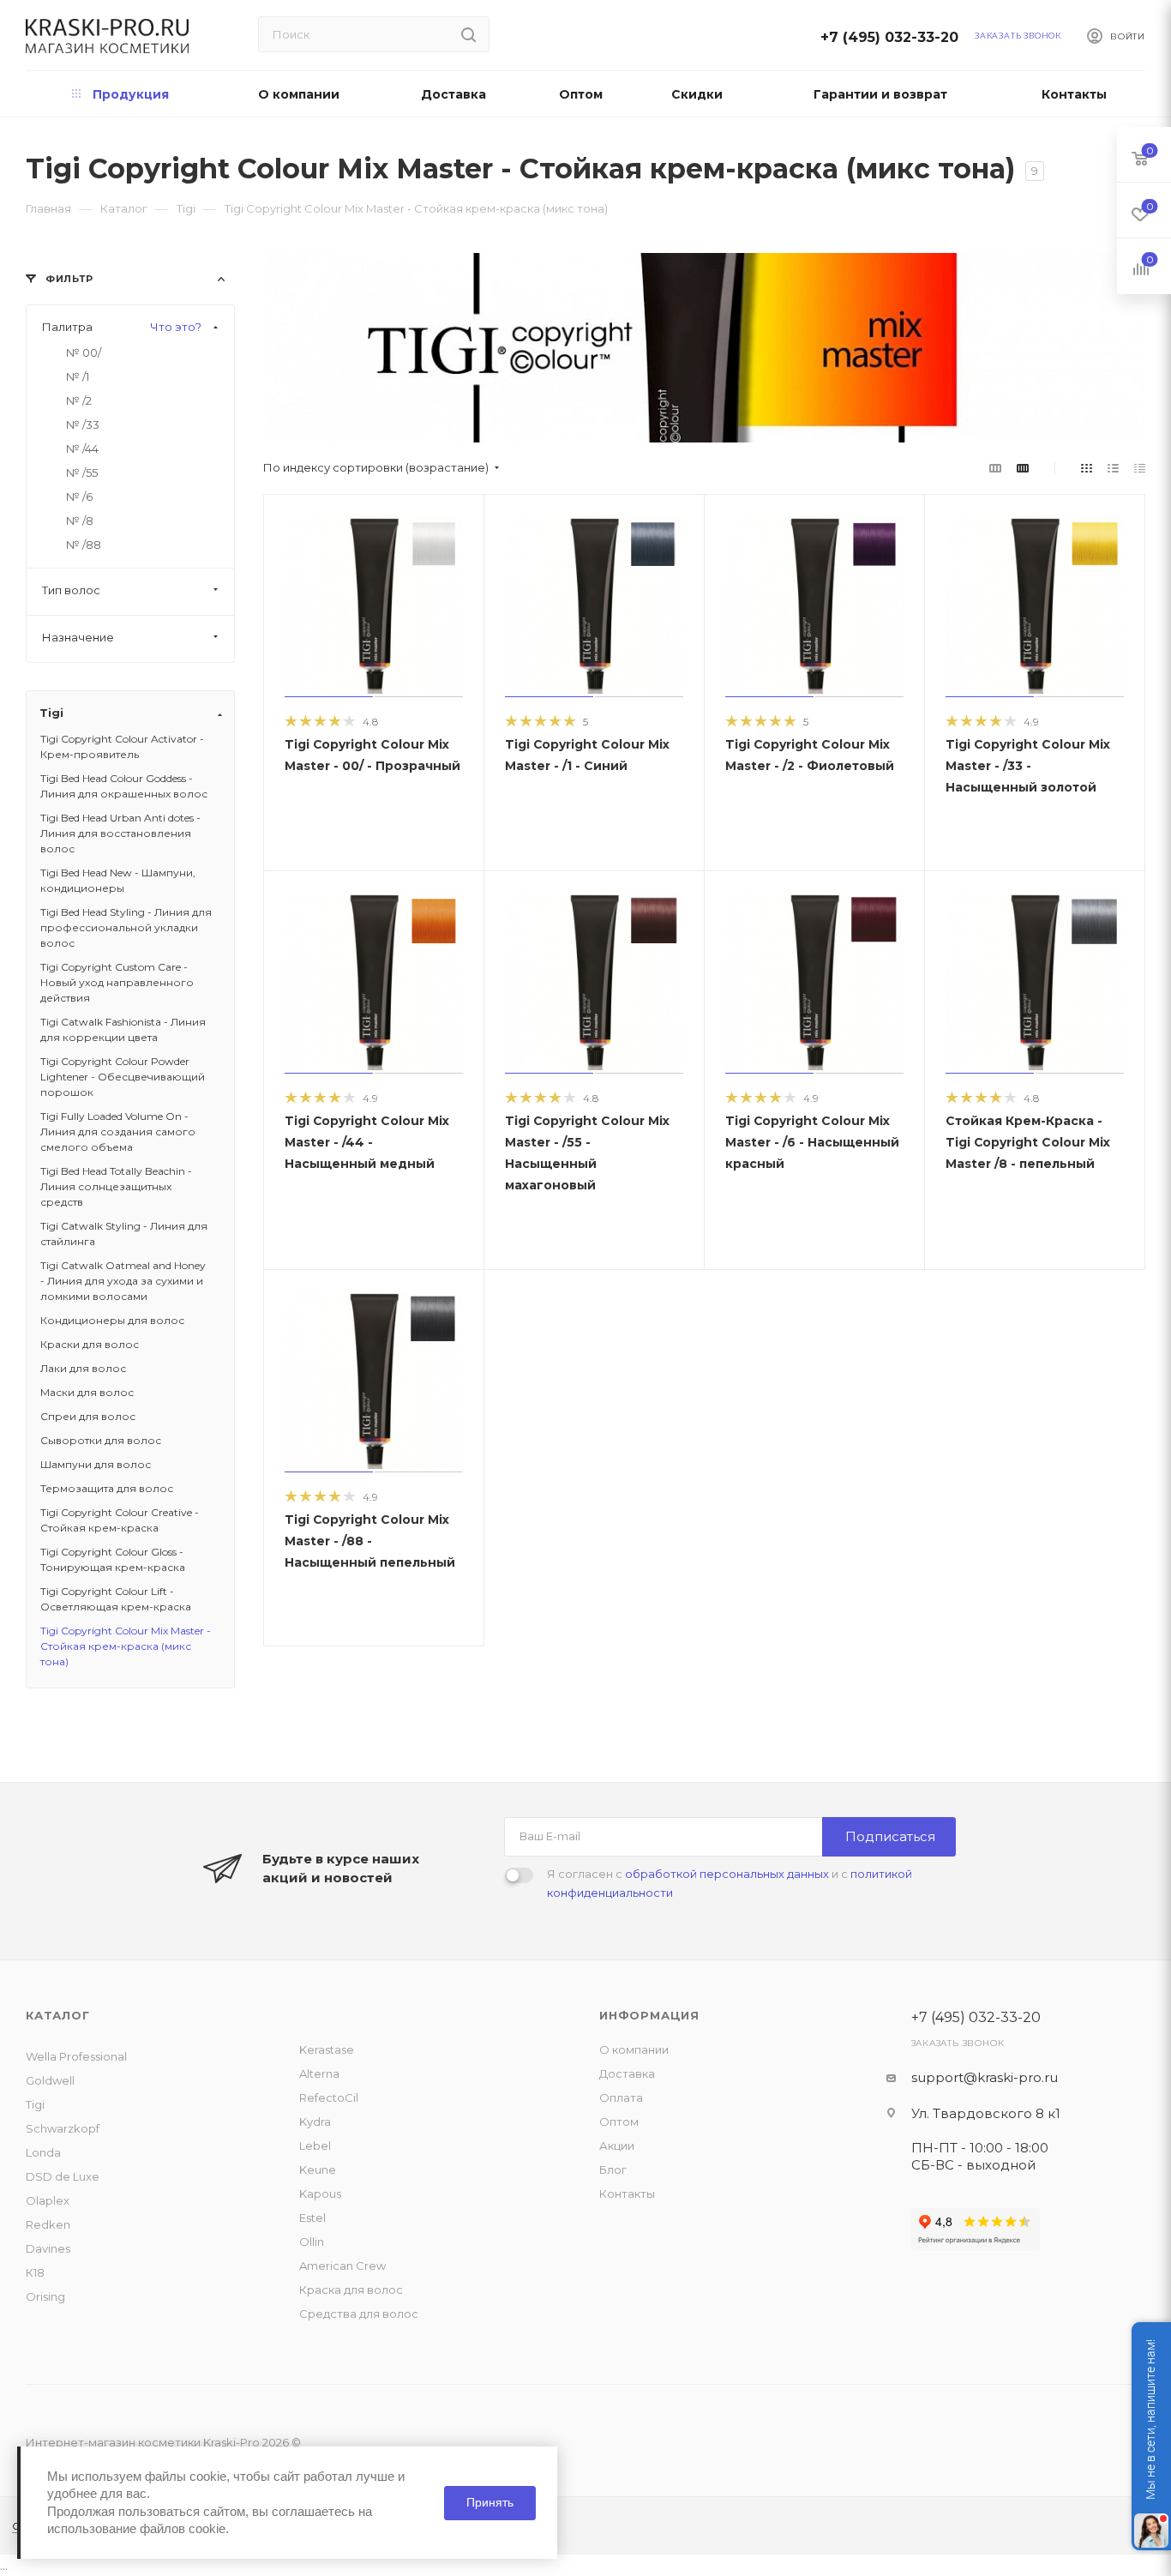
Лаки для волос (83, 1368)
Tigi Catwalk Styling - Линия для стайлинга (124, 1234)
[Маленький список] (995, 468)
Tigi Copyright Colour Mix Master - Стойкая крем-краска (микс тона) (126, 1646)
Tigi (35, 2104)
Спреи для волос (88, 1416)
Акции (617, 2146)
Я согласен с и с (730, 1883)
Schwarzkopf (63, 2128)
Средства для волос (359, 2314)
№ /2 (79, 400)
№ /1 (78, 376)
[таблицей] (1140, 468)
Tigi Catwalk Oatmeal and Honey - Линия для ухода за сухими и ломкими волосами (123, 1281)
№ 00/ (84, 352)
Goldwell (50, 2080)
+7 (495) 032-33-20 (894, 37)
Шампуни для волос (96, 1464)
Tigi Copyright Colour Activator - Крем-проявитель (122, 746)
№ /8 (80, 521)
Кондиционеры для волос (112, 1320)
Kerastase (327, 2049)
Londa (43, 2152)
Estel (312, 2218)
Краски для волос (90, 1344)
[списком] (1113, 468)
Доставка (627, 2073)
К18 (35, 2272)
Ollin (312, 2242)
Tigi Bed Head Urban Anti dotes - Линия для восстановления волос (120, 833)
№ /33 (83, 424)
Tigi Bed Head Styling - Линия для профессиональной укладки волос (126, 927)
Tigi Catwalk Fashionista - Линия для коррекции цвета (123, 1029)
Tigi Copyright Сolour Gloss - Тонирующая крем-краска (113, 1559)
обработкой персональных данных (727, 1874)
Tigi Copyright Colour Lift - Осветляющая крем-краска (116, 1599)
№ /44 (82, 448)
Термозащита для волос (107, 1488)
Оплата (621, 2098)
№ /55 (82, 472)
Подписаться (890, 1836)
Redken (48, 2224)
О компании (634, 2049)
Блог (613, 2170)
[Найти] (468, 34)
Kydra (315, 2122)
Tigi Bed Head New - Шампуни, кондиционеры (118, 880)
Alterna (319, 2073)
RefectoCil (329, 2098)
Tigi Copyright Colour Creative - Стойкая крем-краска (120, 1520)
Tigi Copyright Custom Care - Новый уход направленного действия (117, 982)
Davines (48, 2248)
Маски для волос (87, 1392)
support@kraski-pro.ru (985, 2077)
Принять (490, 2502)
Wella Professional (76, 2056)
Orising (45, 2296)
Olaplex (48, 2200)
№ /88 (84, 545)
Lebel (315, 2146)
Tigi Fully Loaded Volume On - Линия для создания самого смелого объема (118, 1132)
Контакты (627, 2194)
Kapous (320, 2194)
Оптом (619, 2122)
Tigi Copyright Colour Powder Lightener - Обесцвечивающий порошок (123, 1077)
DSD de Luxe (63, 2176)
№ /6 (79, 497)
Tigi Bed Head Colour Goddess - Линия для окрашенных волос (124, 786)
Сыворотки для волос (101, 1440)
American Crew (342, 2266)
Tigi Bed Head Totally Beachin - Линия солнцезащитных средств (116, 1186)
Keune (318, 2170)
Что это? (176, 327)
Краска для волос (351, 2290)
